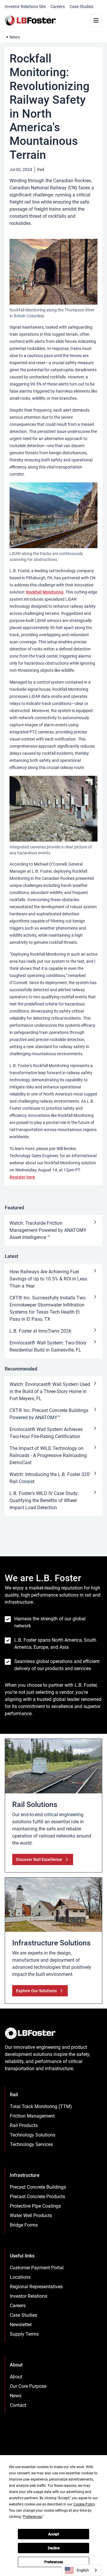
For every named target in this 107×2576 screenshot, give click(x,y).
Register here (22, 1177)
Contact (18, 2405)
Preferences (54, 2562)
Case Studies (81, 7)
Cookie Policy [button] (84, 2504)
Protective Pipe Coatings (35, 2206)
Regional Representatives (36, 2287)
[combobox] (81, 2570)
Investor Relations (29, 2296)
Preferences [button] (33, 2517)
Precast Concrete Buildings (38, 2187)
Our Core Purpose (28, 2386)
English (83, 2570)
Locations (20, 2277)
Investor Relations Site (25, 7)
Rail (41, 170)
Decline (54, 2548)
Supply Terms (24, 2334)
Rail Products (24, 2125)
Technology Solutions (33, 2135)
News (15, 37)
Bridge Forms (24, 2225)
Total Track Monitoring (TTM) (41, 2106)
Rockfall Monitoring (45, 592)
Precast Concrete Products (37, 2197)
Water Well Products (31, 2216)
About (16, 2377)
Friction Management (32, 2116)
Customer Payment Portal (37, 2268)
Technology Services (31, 2144)
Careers (58, 7)
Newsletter (21, 2325)
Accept (54, 2534)
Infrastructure (25, 2175)
